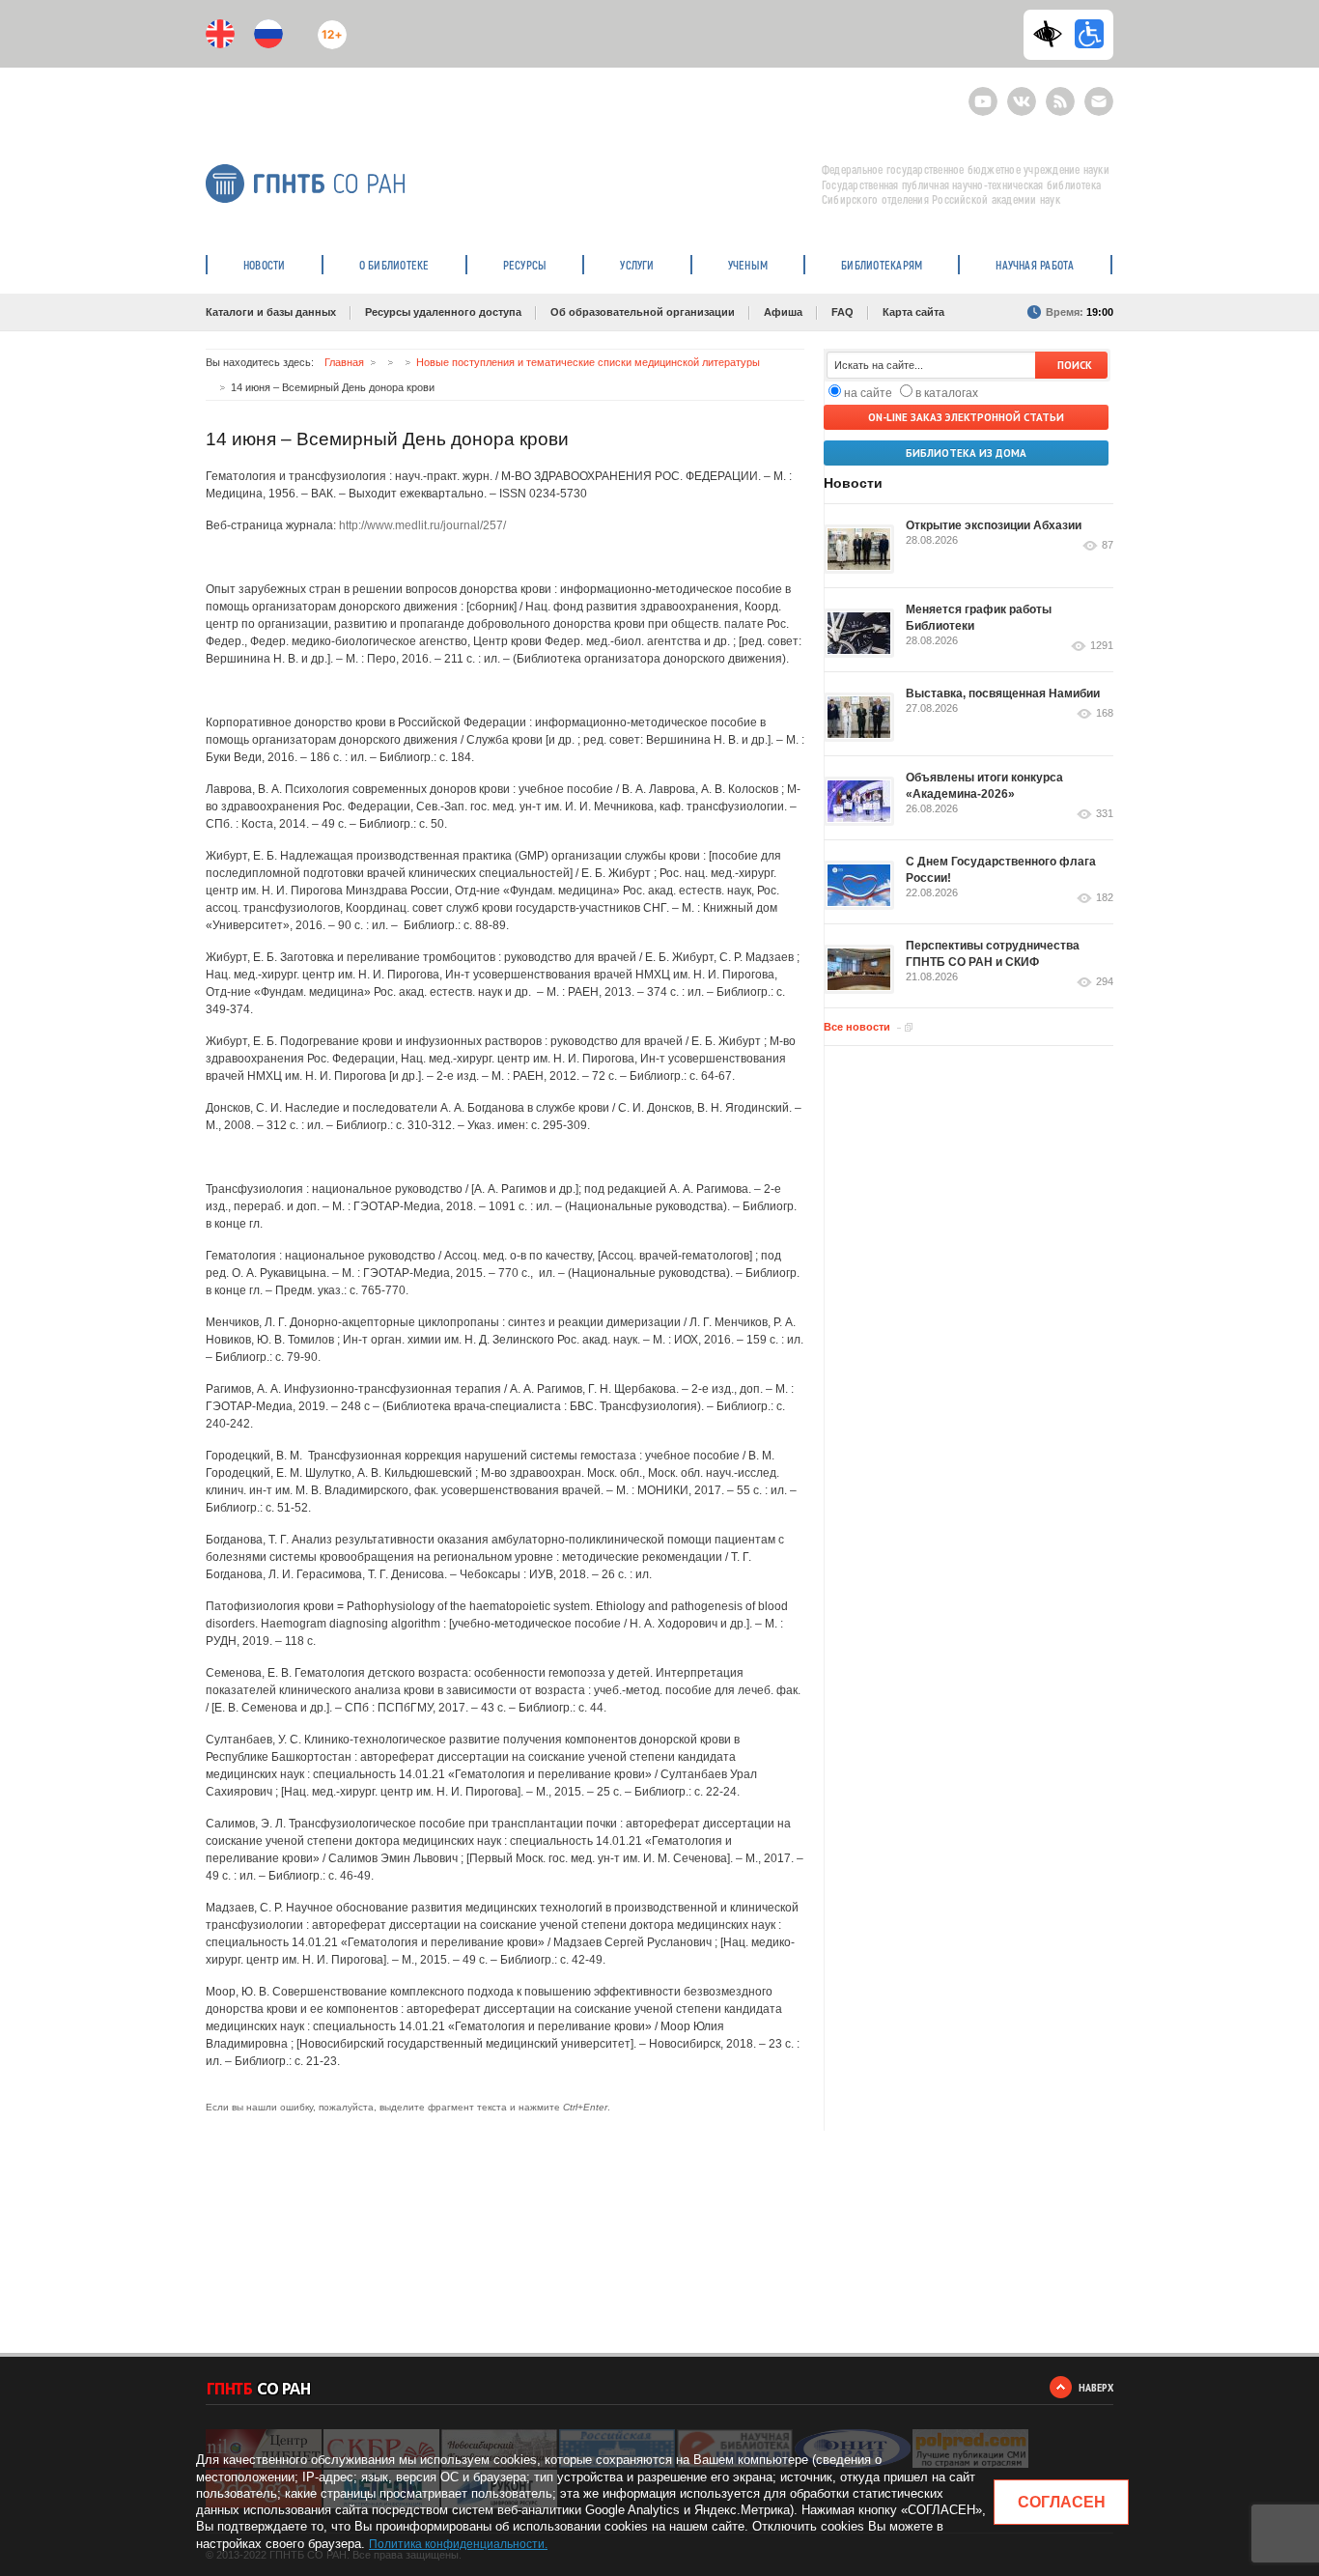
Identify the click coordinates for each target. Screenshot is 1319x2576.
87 (1108, 545)
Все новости (857, 1027)
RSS (1058, 93)
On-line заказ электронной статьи (966, 417)
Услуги (637, 265)
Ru (268, 34)
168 (1105, 713)
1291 (1102, 646)
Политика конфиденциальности (457, 2544)
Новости (265, 265)
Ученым (748, 265)
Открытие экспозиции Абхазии (994, 525)
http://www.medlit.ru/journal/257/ (422, 525)
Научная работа (1035, 265)
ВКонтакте (1022, 93)
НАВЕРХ (1096, 2387)
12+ (328, 27)
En (220, 34)
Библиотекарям (882, 265)
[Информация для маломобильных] (1089, 34)
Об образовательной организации (643, 312)
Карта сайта (913, 312)
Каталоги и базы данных (271, 312)
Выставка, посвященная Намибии (1003, 694)
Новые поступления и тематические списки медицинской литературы (588, 362)
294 (1105, 982)
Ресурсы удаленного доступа (443, 312)
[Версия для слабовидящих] (1052, 34)
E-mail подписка (1099, 101)
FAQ (842, 312)
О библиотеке (394, 265)
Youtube (983, 93)
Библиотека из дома (966, 453)
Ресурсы (525, 265)
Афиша (783, 312)
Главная (344, 362)
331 (1105, 814)
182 (1105, 898)
